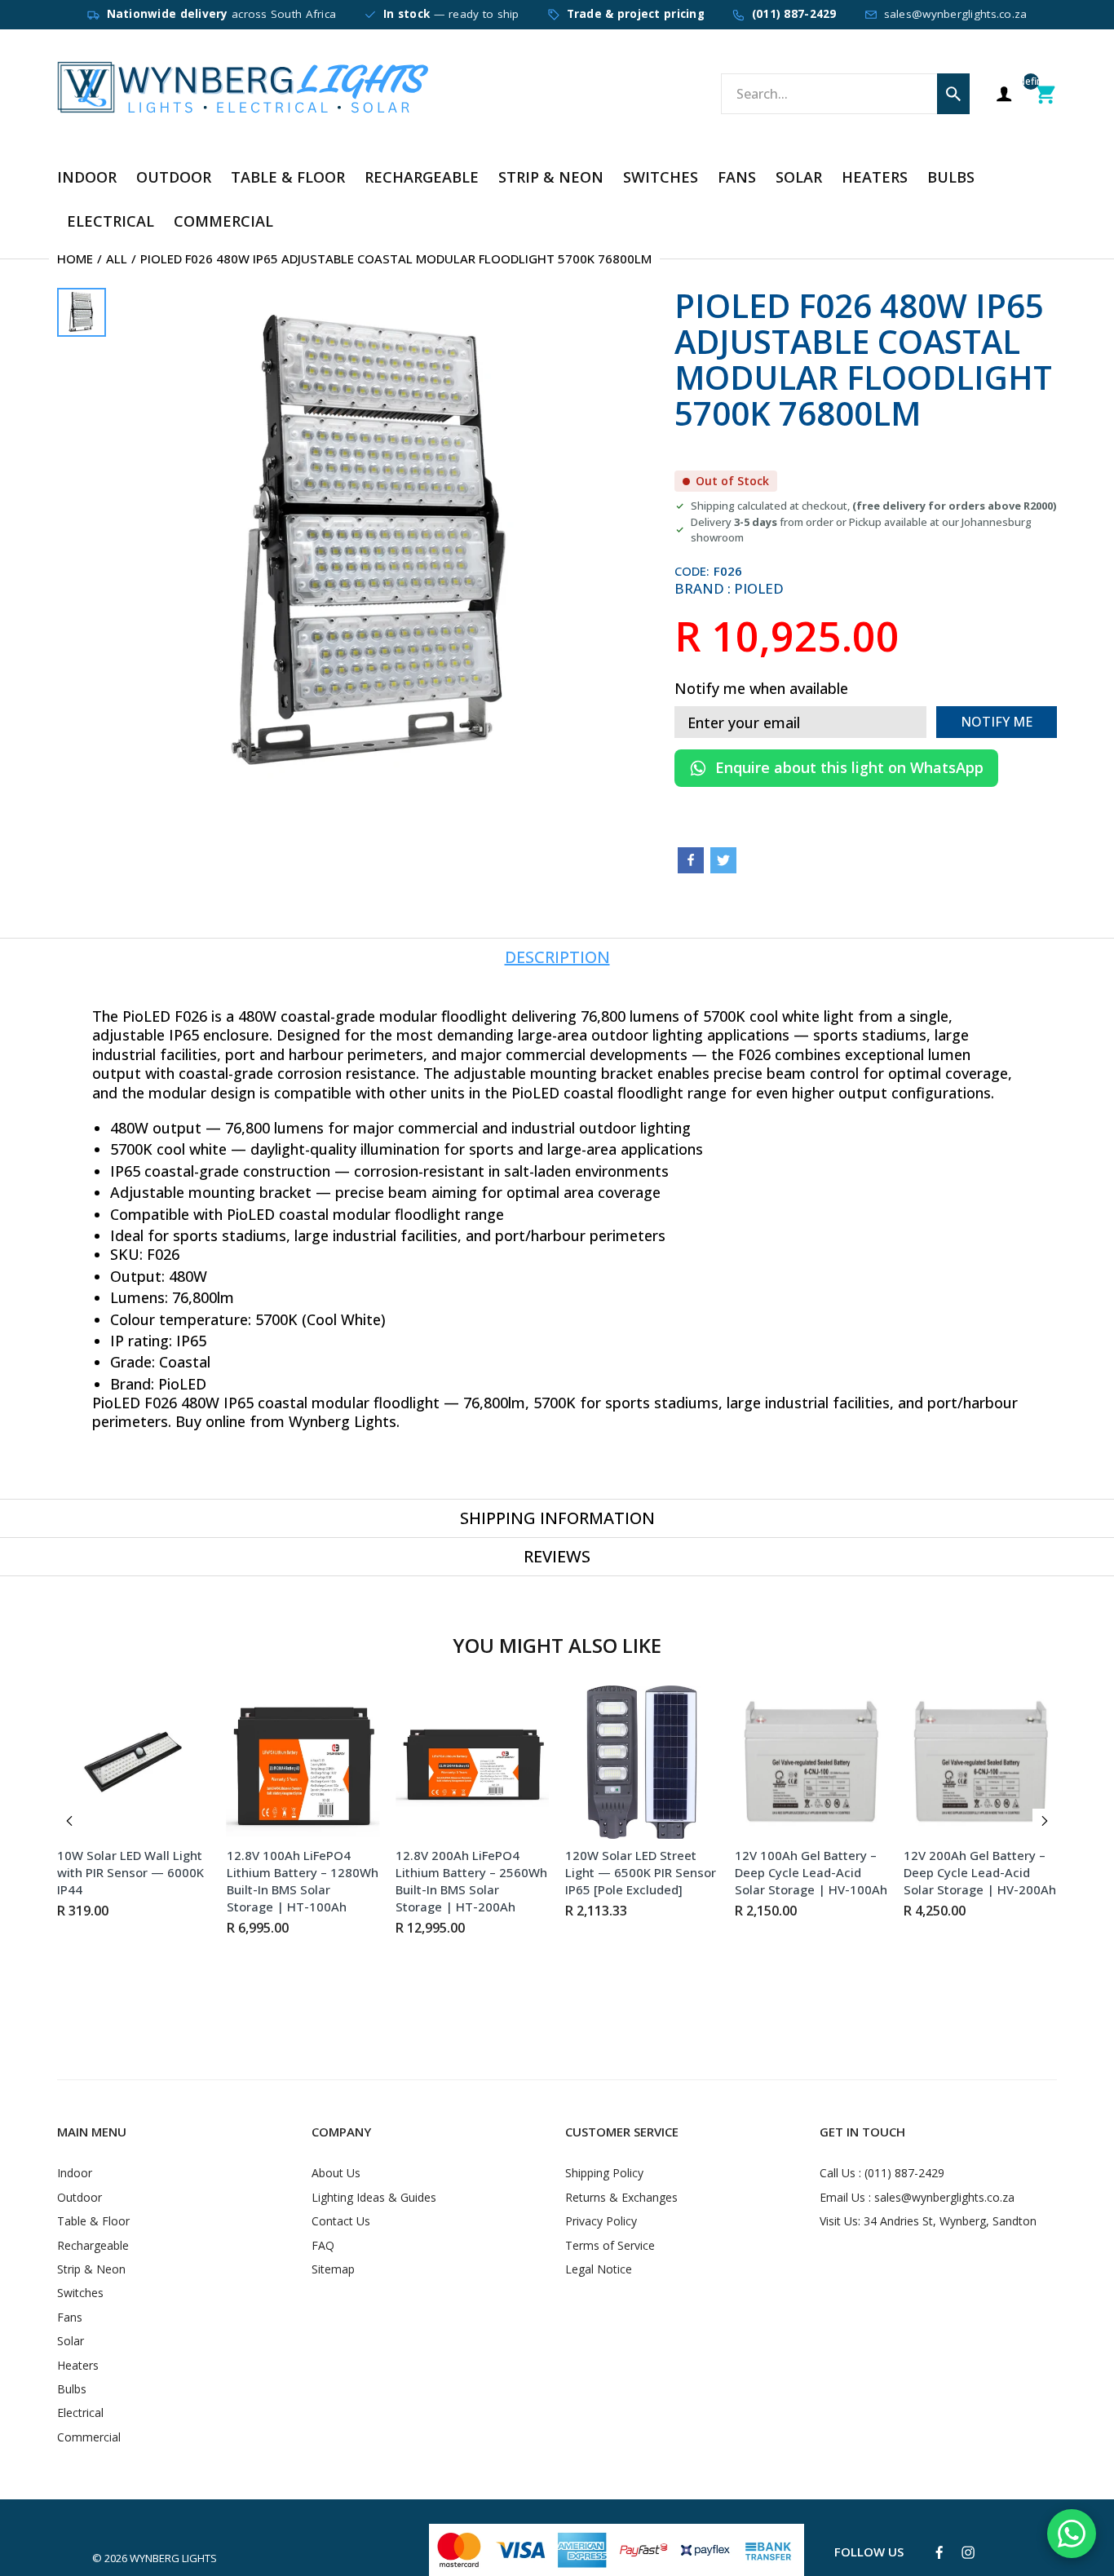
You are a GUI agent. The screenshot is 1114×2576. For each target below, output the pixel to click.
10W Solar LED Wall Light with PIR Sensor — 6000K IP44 (130, 1872)
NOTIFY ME (997, 722)
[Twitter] (723, 860)
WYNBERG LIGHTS (173, 2558)
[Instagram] (968, 2552)
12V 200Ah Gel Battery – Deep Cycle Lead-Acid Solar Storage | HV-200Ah (980, 1872)
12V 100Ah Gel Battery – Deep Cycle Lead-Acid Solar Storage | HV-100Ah (811, 1872)
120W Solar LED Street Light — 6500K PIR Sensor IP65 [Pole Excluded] (641, 1872)
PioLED (759, 588)
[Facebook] (691, 860)
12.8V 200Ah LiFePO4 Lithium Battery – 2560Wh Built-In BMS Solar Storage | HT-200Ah (471, 1881)
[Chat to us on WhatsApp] (1072, 2534)
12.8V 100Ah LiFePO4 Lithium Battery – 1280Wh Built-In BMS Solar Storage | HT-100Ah (303, 1881)
